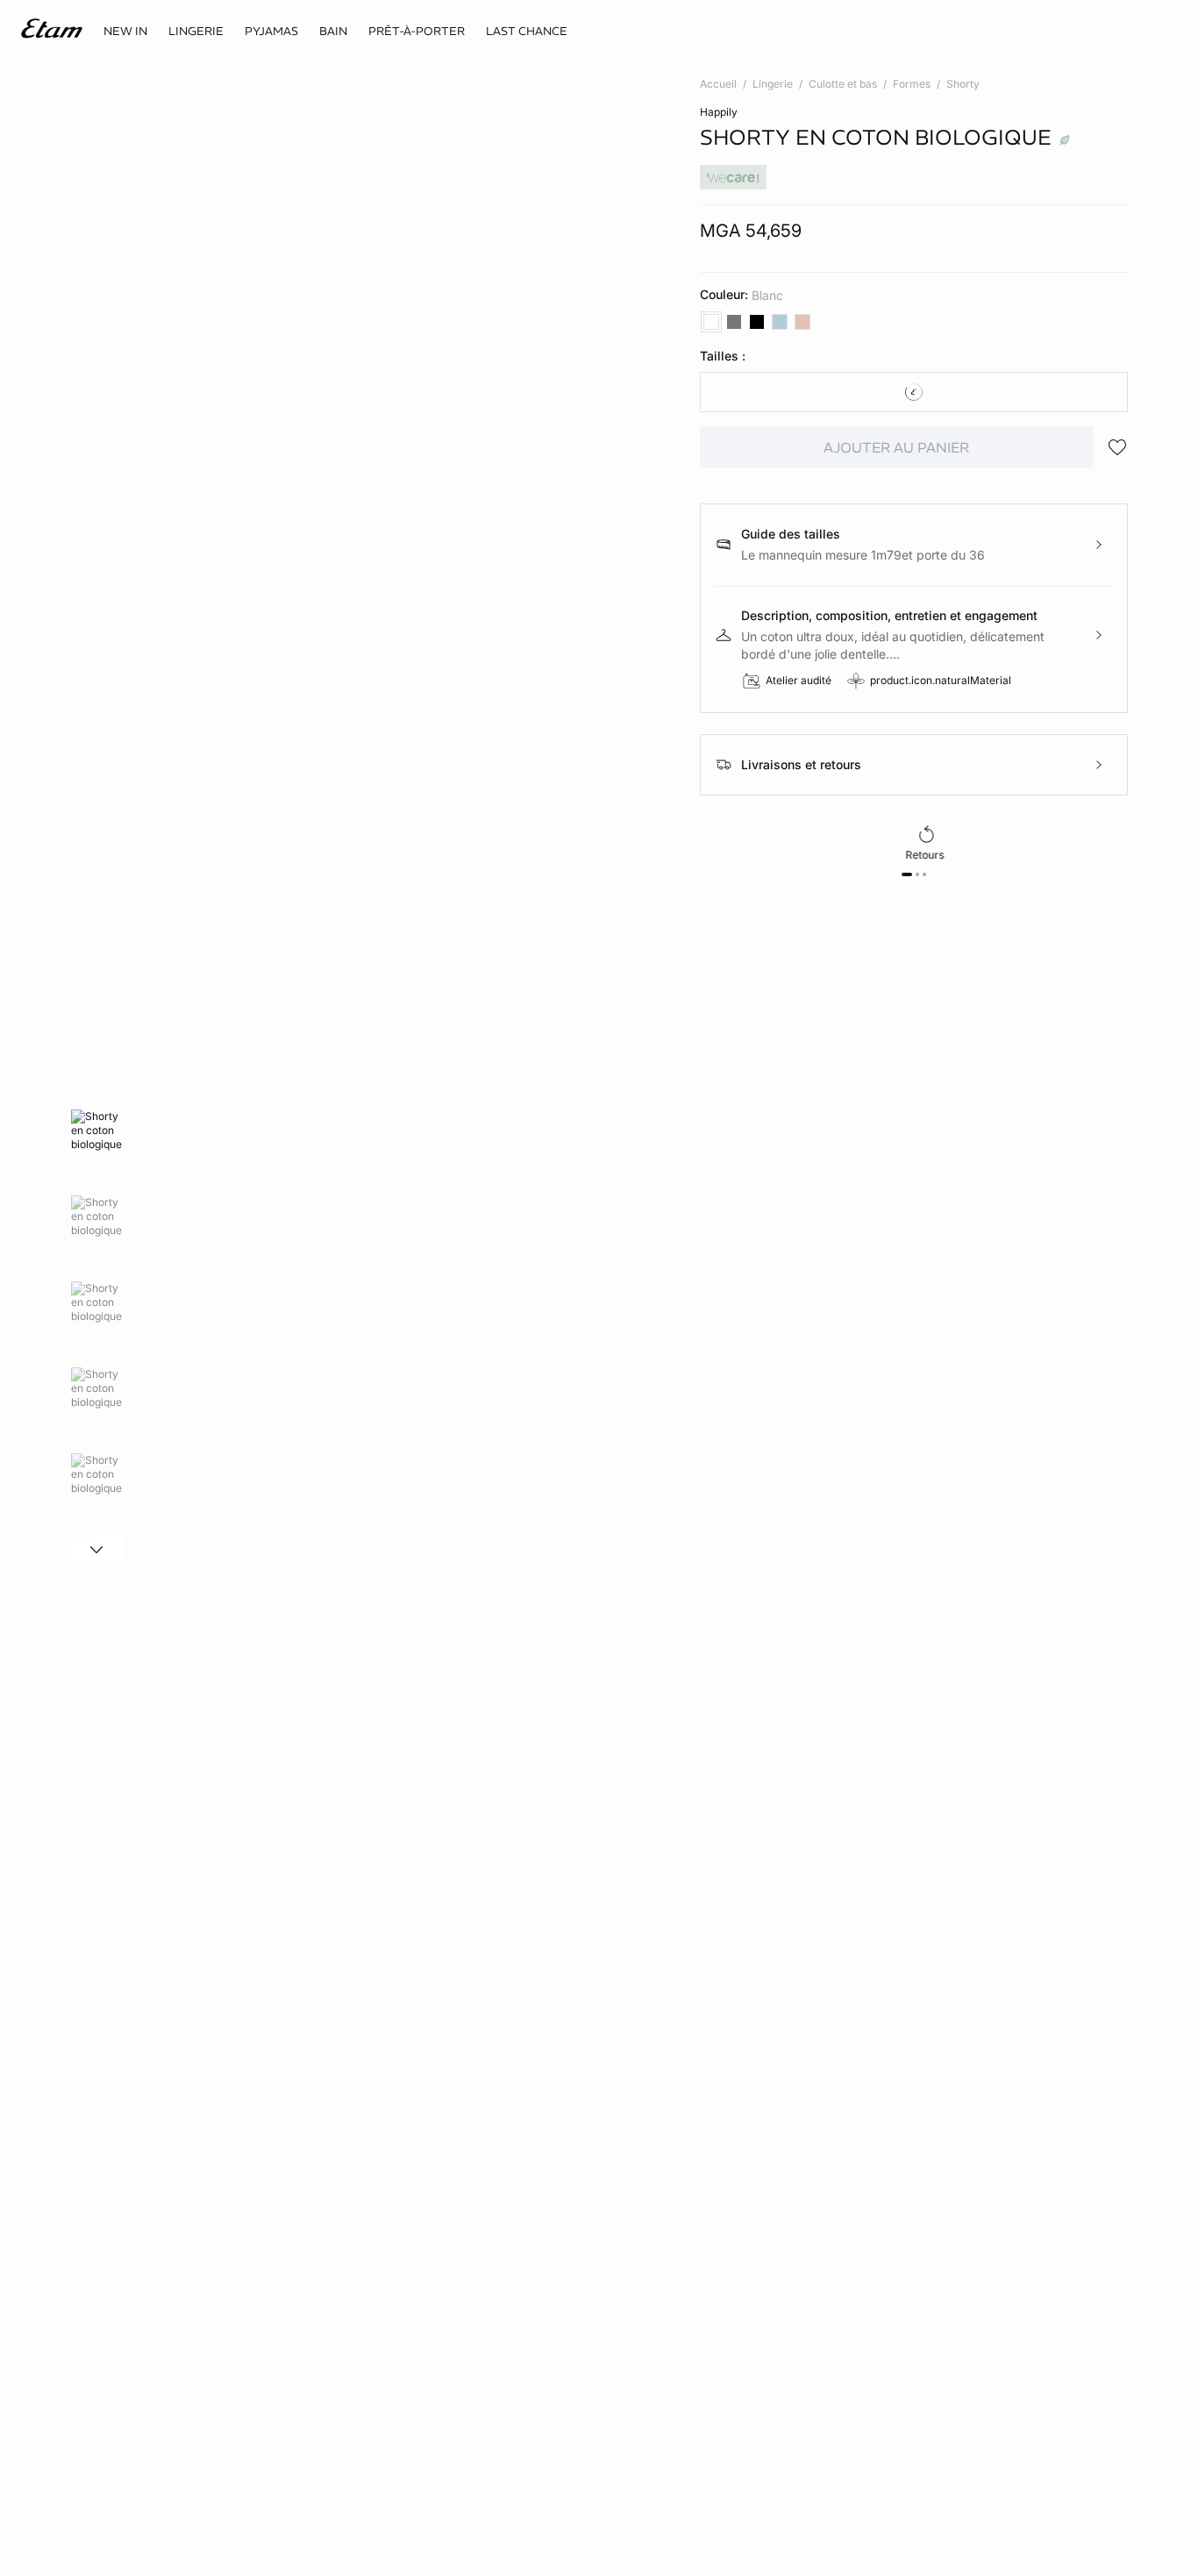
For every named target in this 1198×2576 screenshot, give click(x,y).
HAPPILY (719, 112)
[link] (125, 32)
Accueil (718, 84)
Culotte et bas (843, 84)
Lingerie (773, 84)
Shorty (963, 84)
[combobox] (914, 392)
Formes (912, 84)
